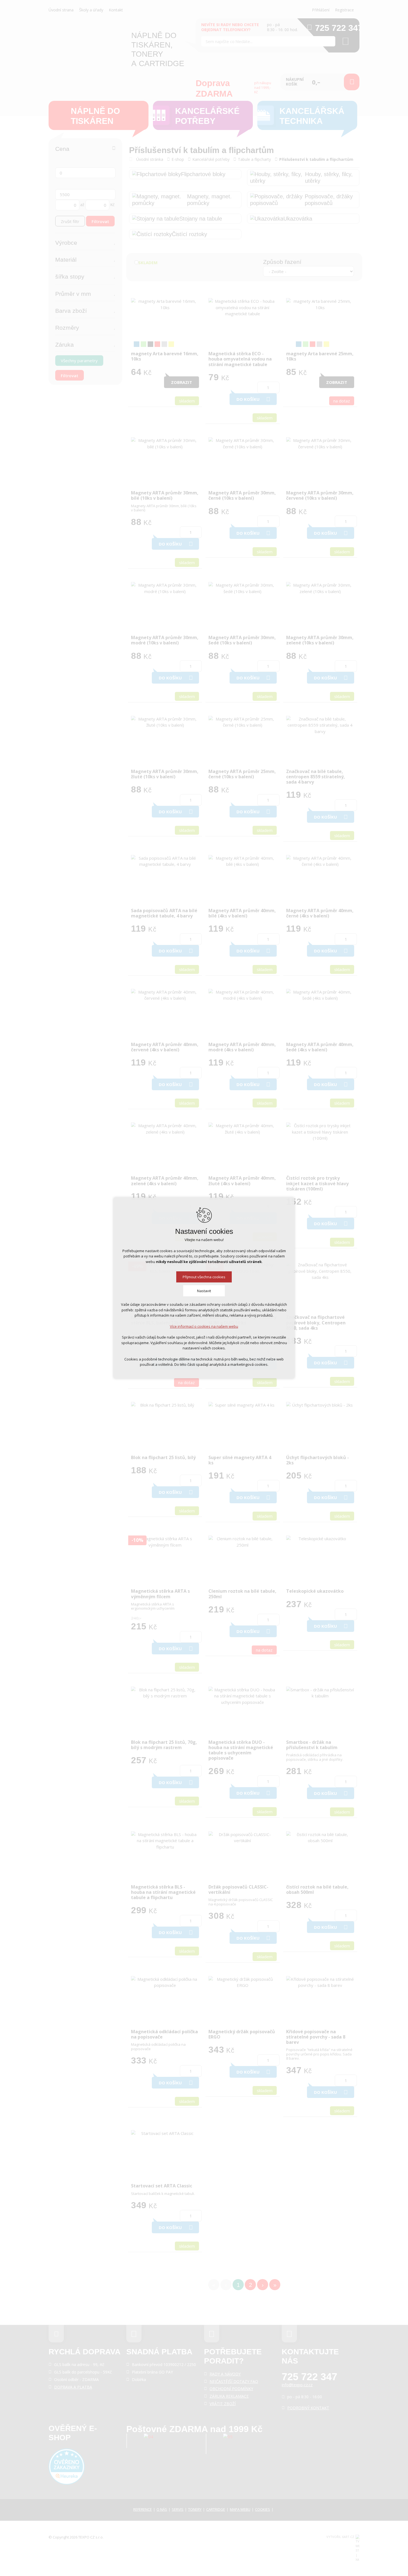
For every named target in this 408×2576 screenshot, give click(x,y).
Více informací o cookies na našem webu (204, 1326)
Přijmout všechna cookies (204, 1277)
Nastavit (204, 1291)
